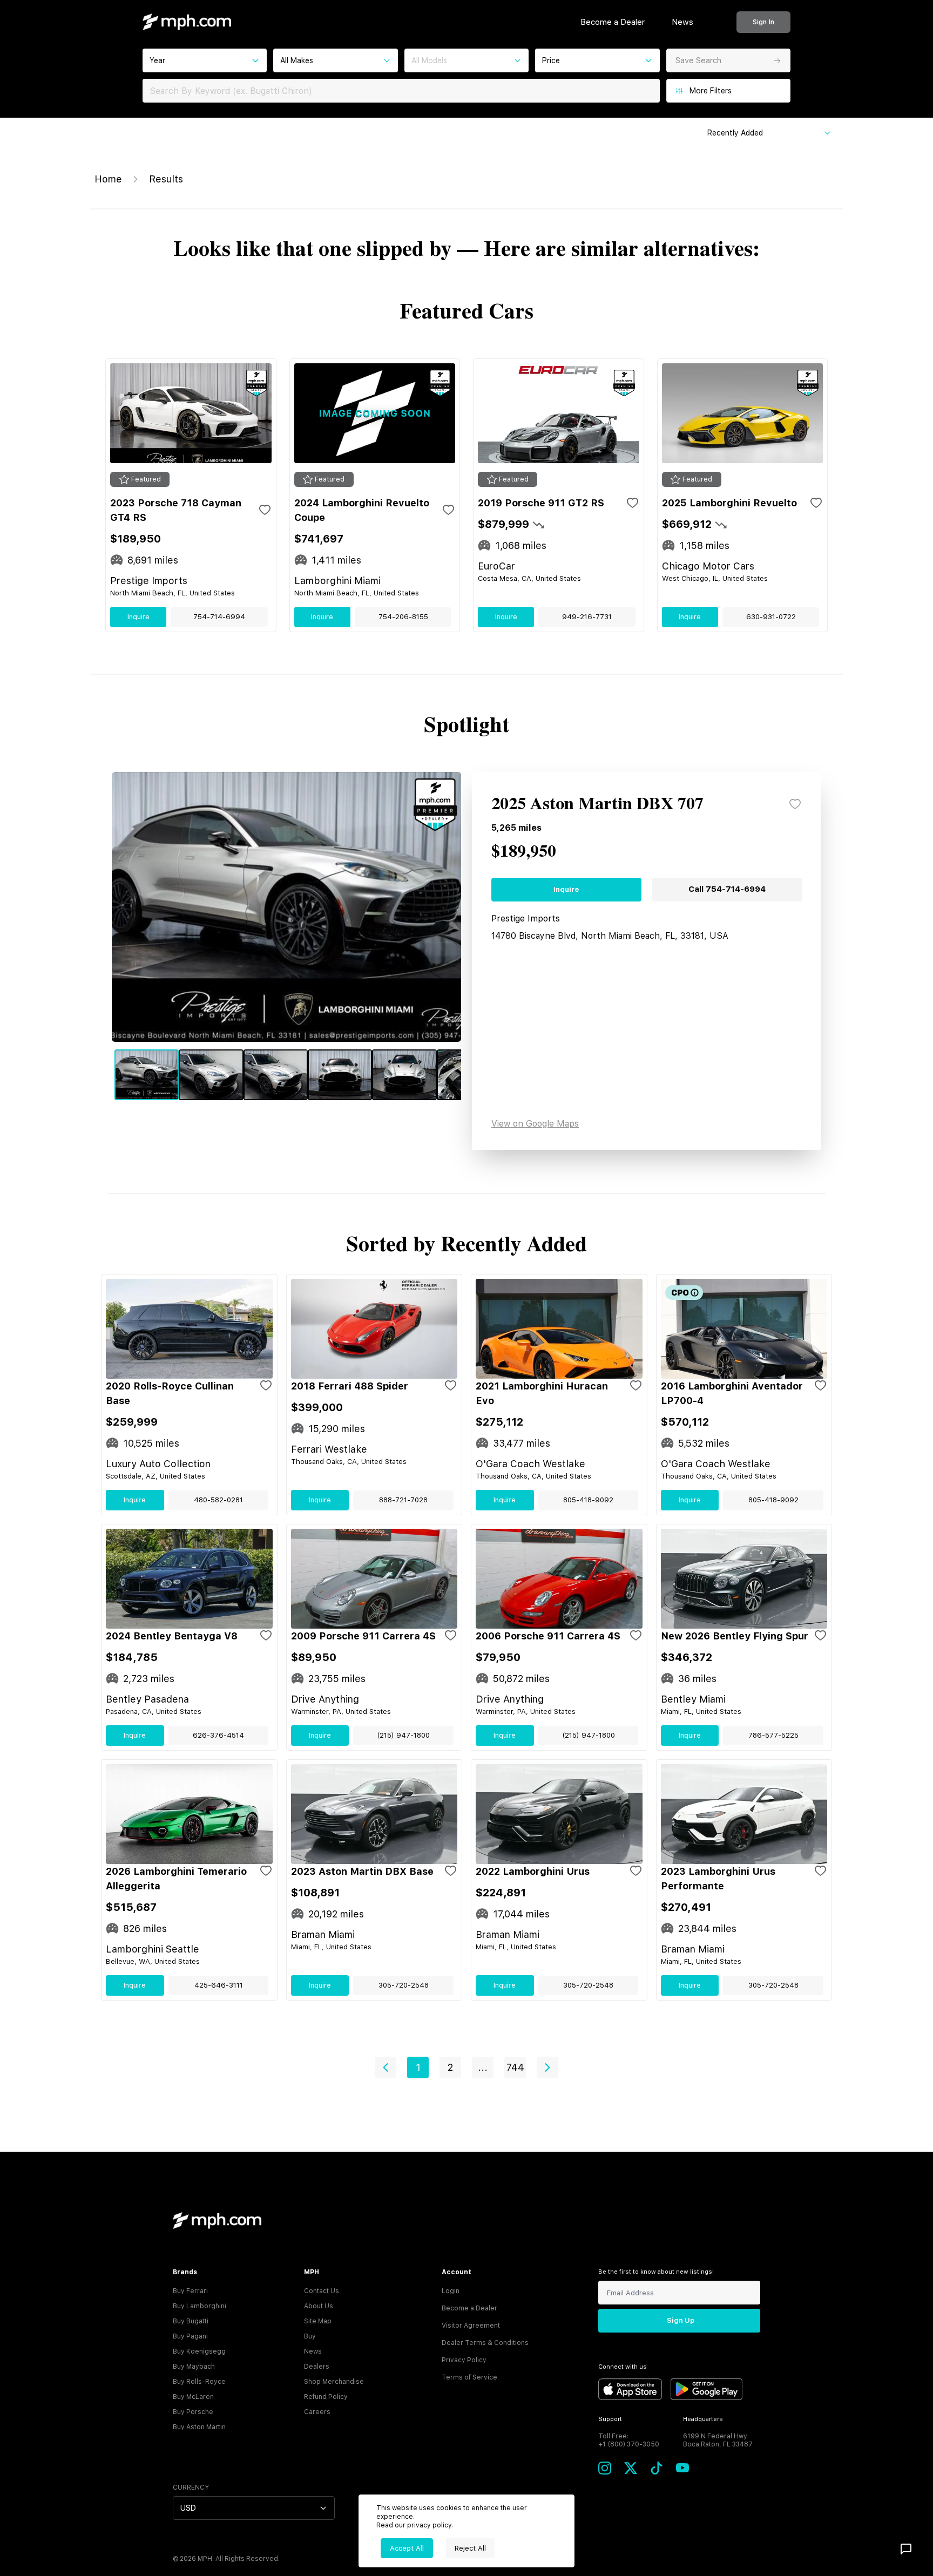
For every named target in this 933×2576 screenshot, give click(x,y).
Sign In (763, 22)
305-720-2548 (404, 1985)
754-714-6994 (219, 617)
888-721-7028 (403, 1500)
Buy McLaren (193, 2397)
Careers (317, 2412)
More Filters (711, 91)
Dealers (317, 2367)
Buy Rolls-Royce (199, 2382)
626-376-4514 (218, 1735)
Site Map (318, 2321)
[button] (386, 2067)
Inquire (138, 617)
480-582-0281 (218, 1500)
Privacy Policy (464, 2360)
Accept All (407, 2548)
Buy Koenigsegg (199, 2351)
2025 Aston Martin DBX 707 (597, 804)
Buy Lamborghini (200, 2306)
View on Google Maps (535, 1124)
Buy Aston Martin (199, 2427)
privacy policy (429, 2525)
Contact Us (322, 2291)
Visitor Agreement (471, 2326)
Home (108, 179)
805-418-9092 (588, 1500)
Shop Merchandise (334, 2382)
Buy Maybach (194, 2367)
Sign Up (681, 2320)
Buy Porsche (193, 2412)
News (682, 22)
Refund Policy (326, 2397)
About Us (319, 2306)
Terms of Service (469, 2377)
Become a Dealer (613, 22)
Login (451, 2291)
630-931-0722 (771, 617)
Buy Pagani (190, 2336)
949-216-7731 (587, 617)
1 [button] (418, 2067)
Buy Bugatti (191, 2321)
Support (610, 2419)
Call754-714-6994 (727, 889)
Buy (310, 2336)
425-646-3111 (219, 1985)
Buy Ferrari (190, 2291)
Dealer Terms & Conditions (485, 2343)
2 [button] (450, 2067)
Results (166, 179)
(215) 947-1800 (403, 1735)
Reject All (470, 2548)
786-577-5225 (773, 1735)
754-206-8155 (403, 617)
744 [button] (515, 2067)
